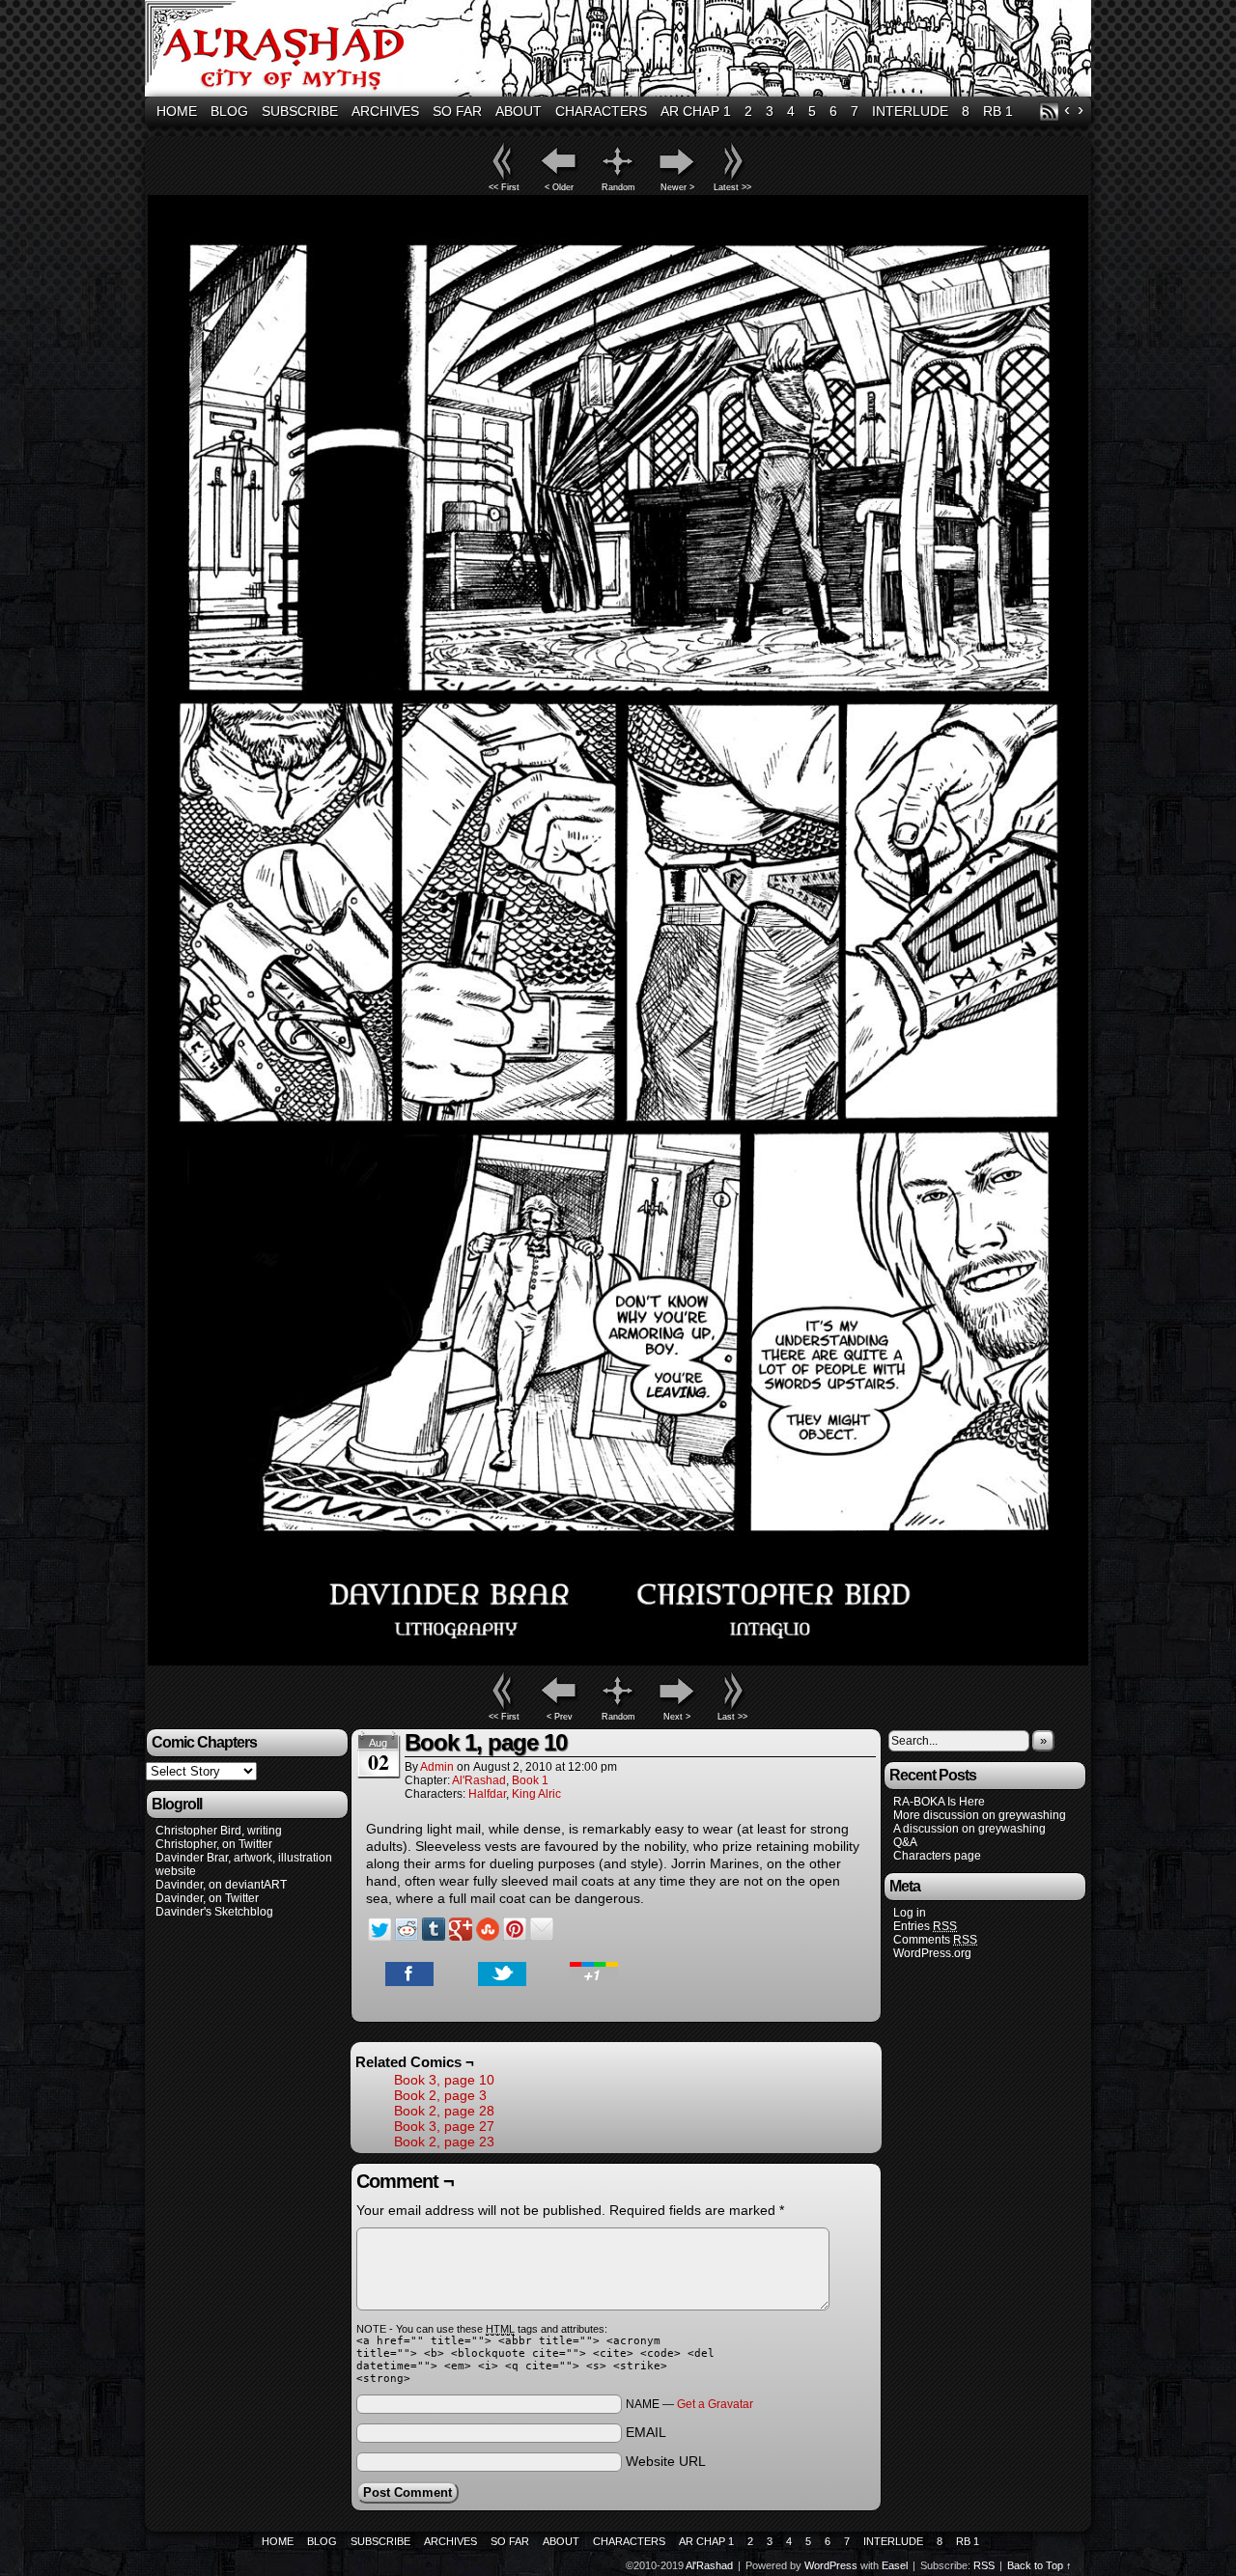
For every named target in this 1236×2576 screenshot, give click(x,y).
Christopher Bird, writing (219, 1831)
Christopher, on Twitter (214, 1844)
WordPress (831, 2565)
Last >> (732, 1717)
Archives (385, 111)
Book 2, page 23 (444, 2142)
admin (437, 1767)
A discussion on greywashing (969, 1829)
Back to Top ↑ (1039, 2565)
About (519, 111)
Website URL (666, 2461)
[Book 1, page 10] (618, 1661)
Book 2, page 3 (440, 2095)
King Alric (536, 1794)
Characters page (937, 1856)
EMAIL (646, 2432)
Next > (677, 1717)
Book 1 (530, 1780)
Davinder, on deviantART (221, 1885)
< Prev (560, 1717)
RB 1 (998, 111)
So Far (457, 111)
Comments (935, 1940)
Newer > (677, 187)
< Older (559, 187)
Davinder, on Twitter (207, 1898)
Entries (925, 1926)
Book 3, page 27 (444, 2126)
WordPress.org (932, 1953)
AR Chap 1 (696, 111)
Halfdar (487, 1794)
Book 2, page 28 (444, 2111)
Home (177, 111)
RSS (1049, 112)
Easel (895, 2565)
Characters (601, 111)
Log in (910, 1913)
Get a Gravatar (715, 2404)
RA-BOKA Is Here (939, 1802)
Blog (229, 111)
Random (618, 187)
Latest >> (732, 187)
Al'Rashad (621, 51)
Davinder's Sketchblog (214, 1912)
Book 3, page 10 (444, 2080)
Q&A (905, 1842)
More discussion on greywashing (980, 1815)
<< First (504, 187)
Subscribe (300, 111)
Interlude (910, 111)
